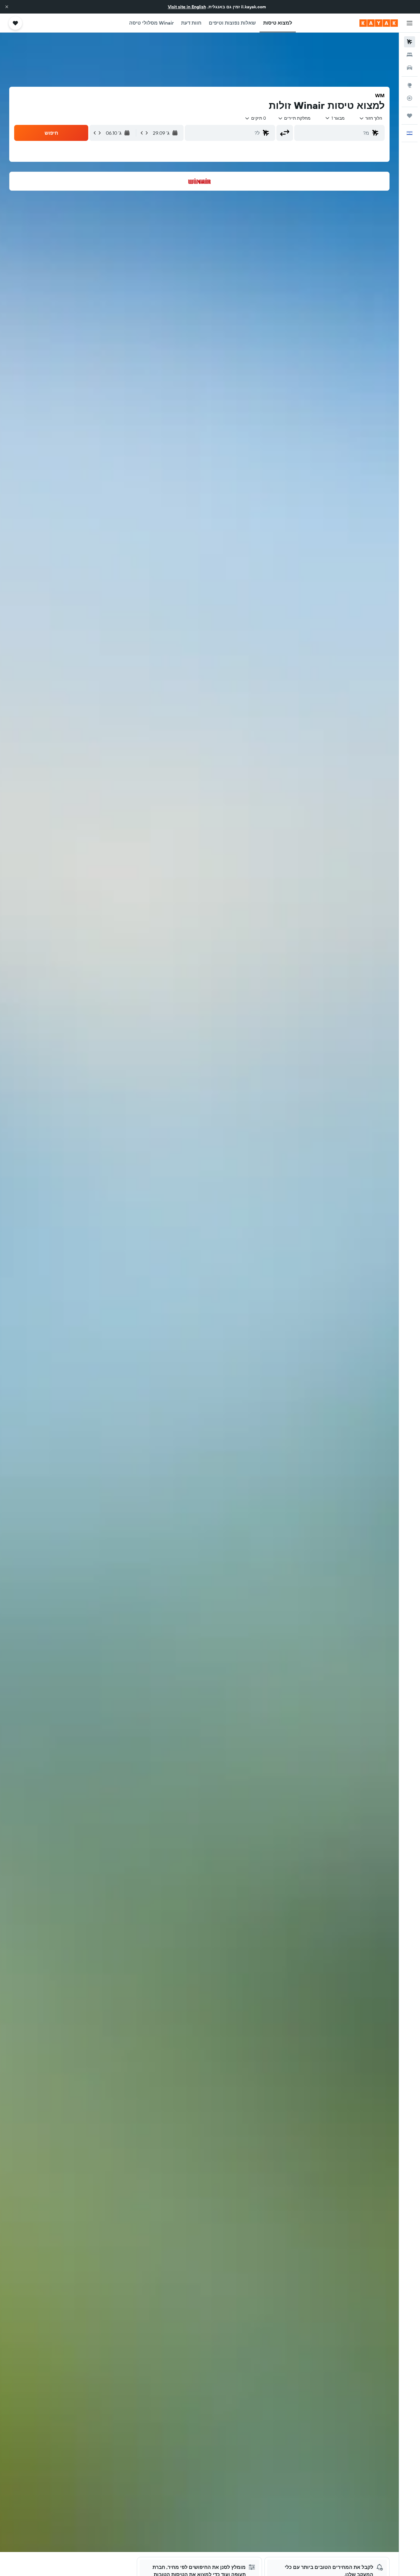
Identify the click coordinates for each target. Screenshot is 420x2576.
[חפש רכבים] (410, 68)
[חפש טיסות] (410, 42)
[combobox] (371, 118)
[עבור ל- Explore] (410, 85)
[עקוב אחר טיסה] (410, 98)
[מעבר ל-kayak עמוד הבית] (379, 23)
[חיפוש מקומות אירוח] (410, 55)
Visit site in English (187, 7)
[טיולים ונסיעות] (410, 116)
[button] (7, 7)
